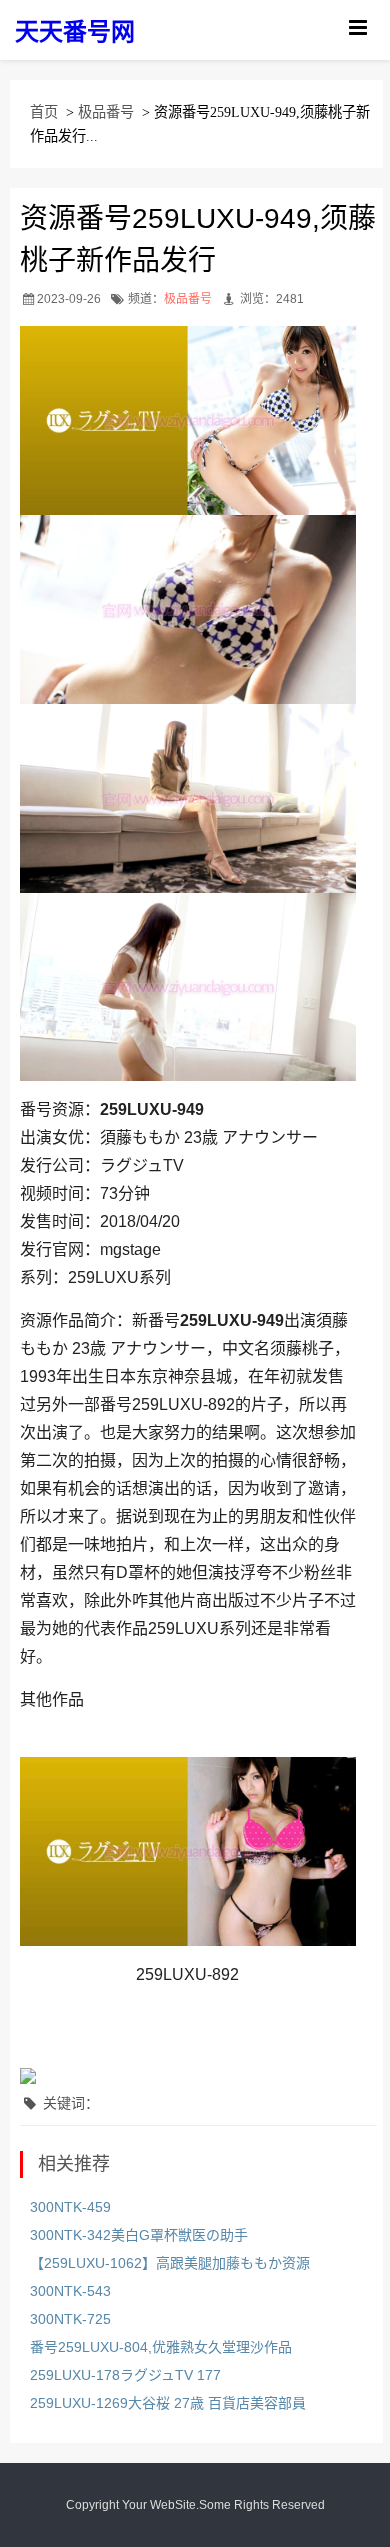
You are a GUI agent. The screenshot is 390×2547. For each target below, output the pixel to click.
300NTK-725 (70, 2319)
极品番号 (106, 112)
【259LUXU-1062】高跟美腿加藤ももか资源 (170, 2263)
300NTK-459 (70, 2207)
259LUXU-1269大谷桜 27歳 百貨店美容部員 (168, 2403)
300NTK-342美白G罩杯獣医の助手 (139, 2235)
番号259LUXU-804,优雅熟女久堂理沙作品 (161, 2347)
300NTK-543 (70, 2291)
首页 (44, 112)
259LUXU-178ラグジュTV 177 (125, 2375)
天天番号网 (75, 31)
